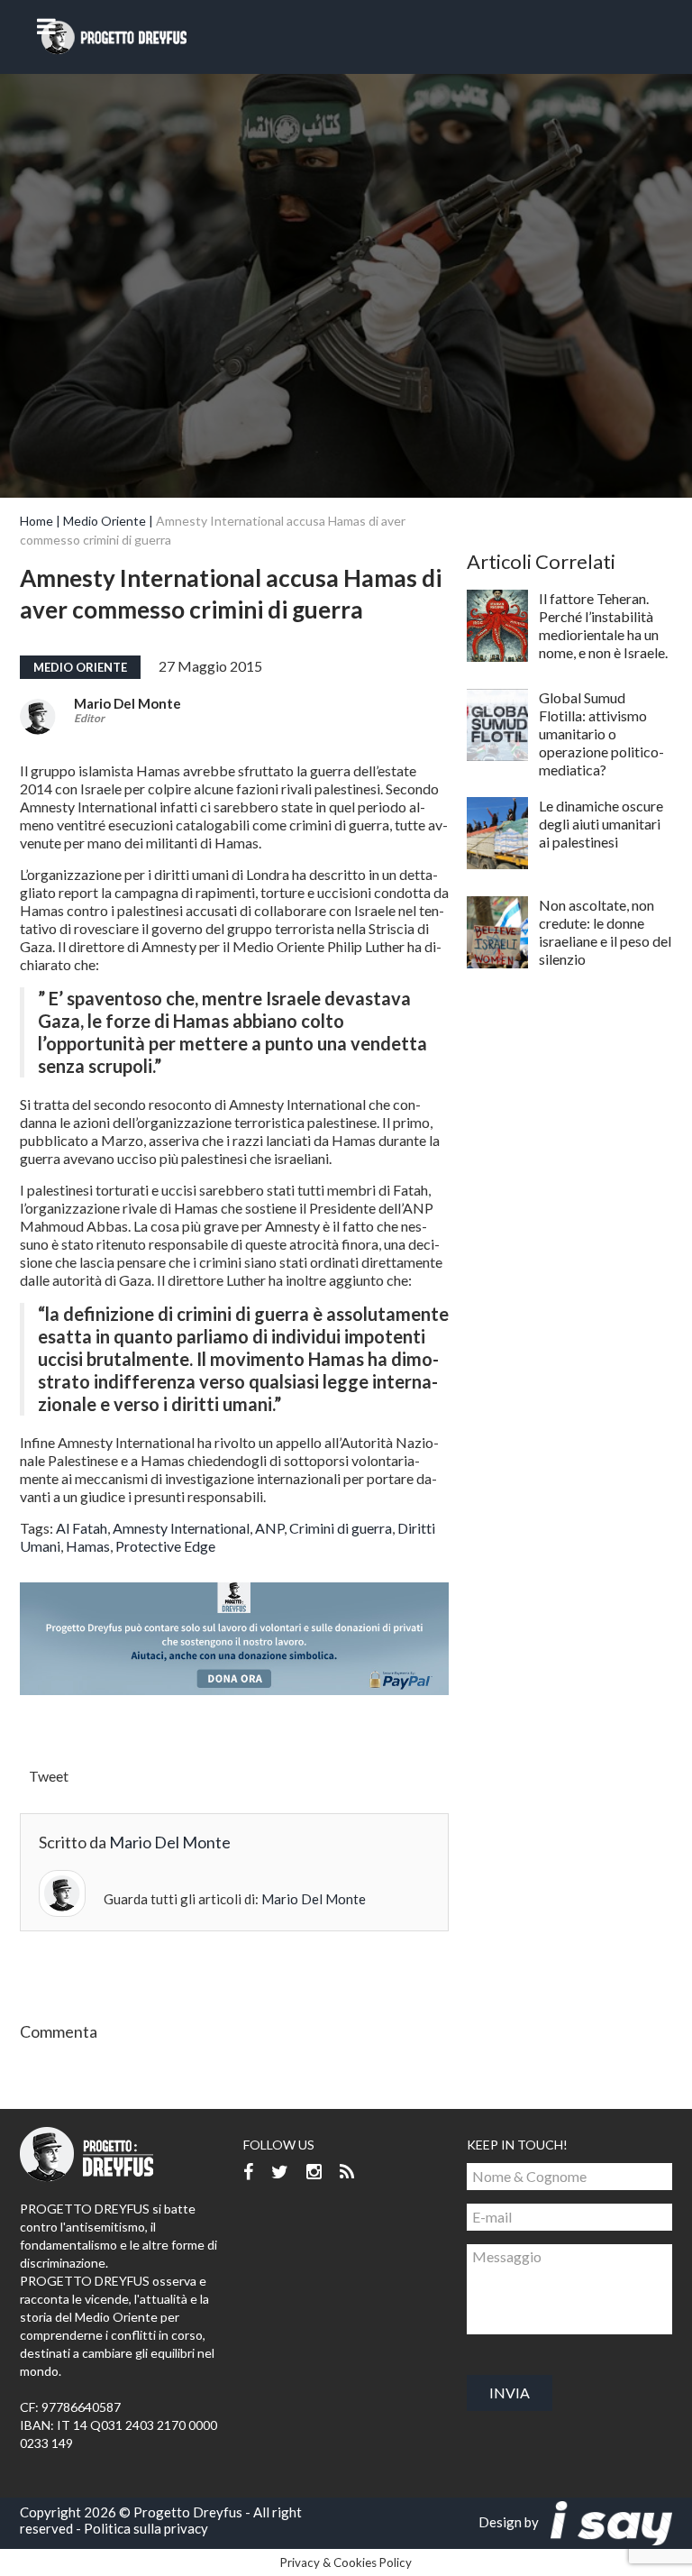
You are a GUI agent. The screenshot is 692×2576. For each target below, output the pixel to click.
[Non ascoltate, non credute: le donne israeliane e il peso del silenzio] (497, 932)
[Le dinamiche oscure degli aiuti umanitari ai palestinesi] (497, 833)
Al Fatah (82, 1528)
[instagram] (314, 2173)
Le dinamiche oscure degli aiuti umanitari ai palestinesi (601, 824)
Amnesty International (181, 1528)
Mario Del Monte (127, 703)
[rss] (347, 2173)
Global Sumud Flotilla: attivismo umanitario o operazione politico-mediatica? (601, 733)
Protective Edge (165, 1546)
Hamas (88, 1546)
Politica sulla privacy (146, 2528)
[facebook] (248, 2173)
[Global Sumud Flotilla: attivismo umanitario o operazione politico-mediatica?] (497, 725)
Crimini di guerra (341, 1528)
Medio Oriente (105, 521)
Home (36, 521)
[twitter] (280, 2173)
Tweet (49, 1776)
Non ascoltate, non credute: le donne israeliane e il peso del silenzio (605, 932)
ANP (269, 1528)
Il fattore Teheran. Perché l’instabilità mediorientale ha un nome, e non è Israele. (603, 625)
